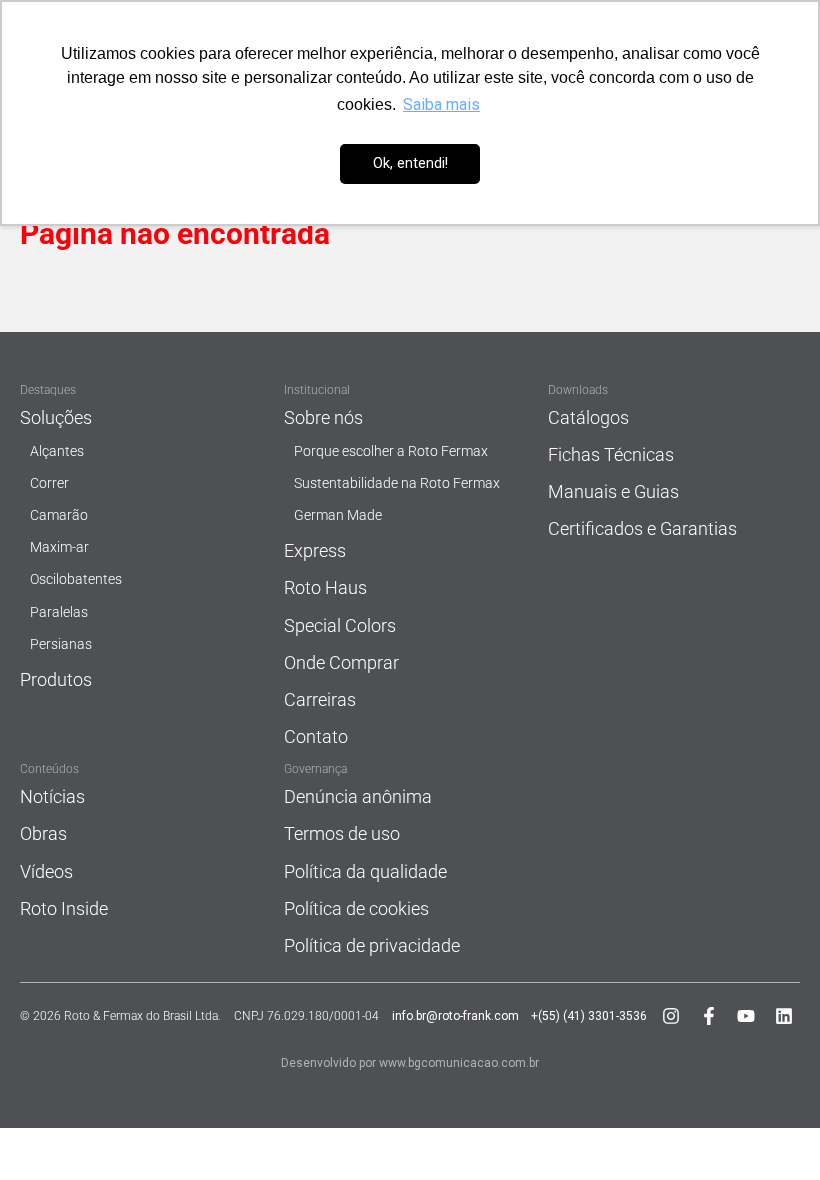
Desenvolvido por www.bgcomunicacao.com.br (410, 1063)
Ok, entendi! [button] (410, 163)
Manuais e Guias (613, 491)
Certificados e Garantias (642, 528)
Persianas (61, 644)
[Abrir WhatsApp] (770, 1129)
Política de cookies (356, 908)
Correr (49, 483)
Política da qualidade (365, 871)
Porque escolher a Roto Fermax (391, 451)
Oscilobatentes (76, 579)
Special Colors (340, 625)
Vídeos (46, 871)
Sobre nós (323, 417)
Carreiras (320, 699)
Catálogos (588, 417)
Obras (43, 833)
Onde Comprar (341, 662)
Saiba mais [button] (441, 104)
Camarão (59, 515)
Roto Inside (64, 908)
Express (315, 550)
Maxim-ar (59, 547)
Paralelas (59, 612)
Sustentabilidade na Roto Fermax (397, 483)
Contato (316, 736)
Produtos (56, 679)
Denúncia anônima (358, 796)
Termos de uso (342, 833)
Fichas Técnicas (611, 454)
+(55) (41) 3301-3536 (589, 1016)
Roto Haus (325, 587)
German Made (338, 515)
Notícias (52, 796)
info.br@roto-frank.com (455, 1016)
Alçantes (57, 451)
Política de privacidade (372, 945)
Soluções (56, 417)
